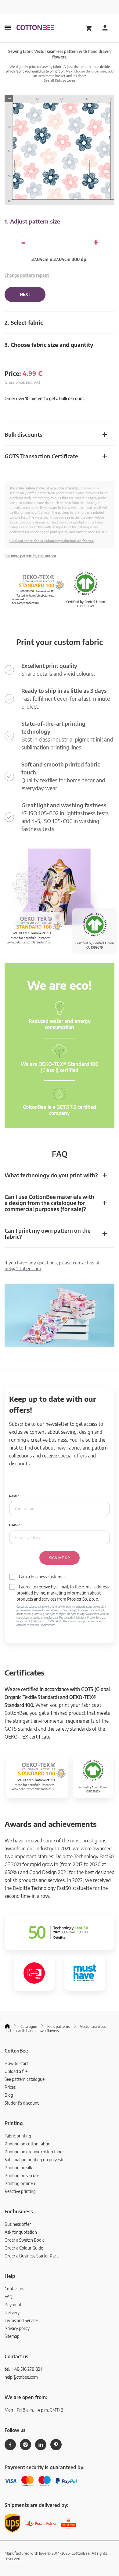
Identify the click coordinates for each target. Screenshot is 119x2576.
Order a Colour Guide (24, 2248)
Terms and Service (21, 2320)
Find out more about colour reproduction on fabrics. (52, 541)
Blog (9, 2095)
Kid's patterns (65, 80)
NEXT (25, 294)
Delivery (12, 2312)
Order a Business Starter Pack (32, 2256)
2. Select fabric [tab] (24, 322)
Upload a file (16, 2071)
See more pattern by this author (30, 556)
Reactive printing (20, 2191)
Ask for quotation (21, 2232)
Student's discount (22, 2103)
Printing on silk (18, 2167)
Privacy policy (17, 2328)
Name (13, 1496)
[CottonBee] (35, 28)
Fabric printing (18, 2136)
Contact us (14, 2289)
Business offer (18, 2224)
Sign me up (60, 1558)
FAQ (9, 2297)
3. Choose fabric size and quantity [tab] (49, 345)
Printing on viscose (22, 2175)
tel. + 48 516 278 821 (23, 2369)
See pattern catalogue (25, 2079)
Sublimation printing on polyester (35, 2160)
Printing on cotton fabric (27, 2144)
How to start (16, 2063)
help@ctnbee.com (23, 1268)
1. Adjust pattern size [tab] (32, 221)
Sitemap (12, 2336)
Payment (13, 2305)
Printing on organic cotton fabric (34, 2152)
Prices (10, 2087)
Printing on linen (20, 2183)
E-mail (14, 1525)
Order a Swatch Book (24, 2240)
